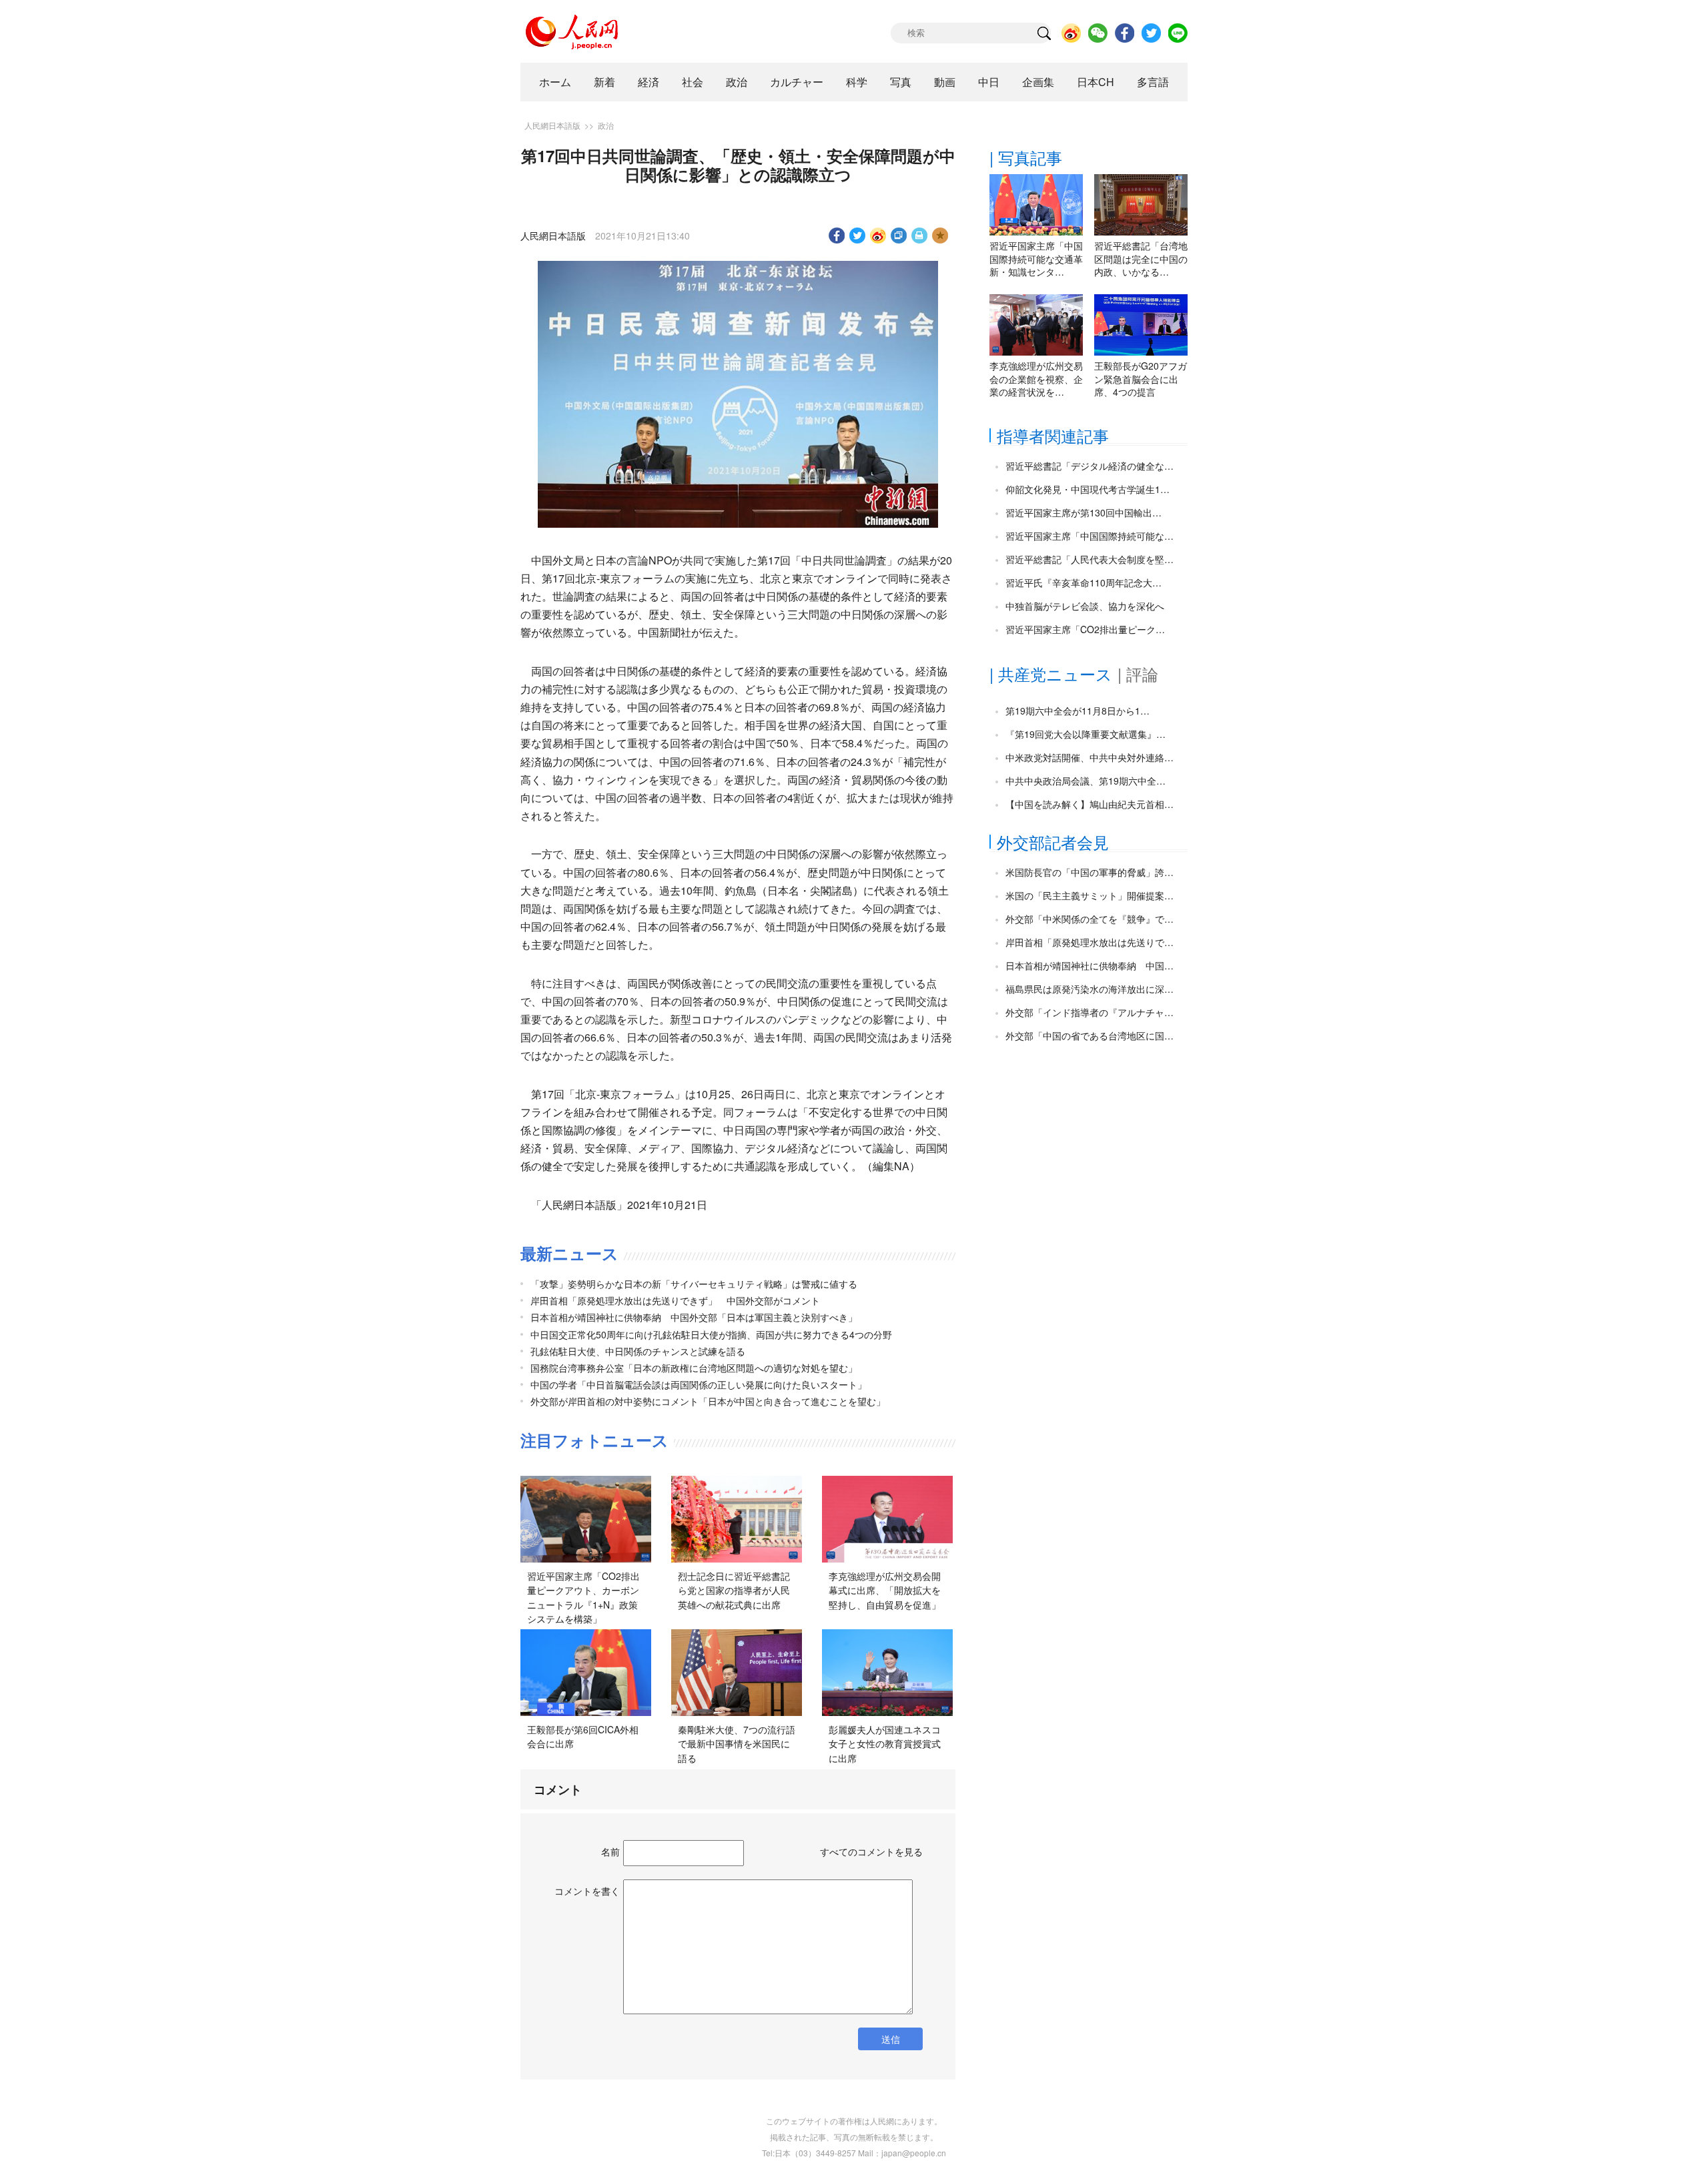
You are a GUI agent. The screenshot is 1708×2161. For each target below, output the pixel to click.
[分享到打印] (920, 236)
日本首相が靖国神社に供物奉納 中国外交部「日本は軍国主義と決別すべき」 (694, 1317)
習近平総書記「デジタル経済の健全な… (1090, 466)
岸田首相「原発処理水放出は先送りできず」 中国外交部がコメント (675, 1300)
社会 (693, 82)
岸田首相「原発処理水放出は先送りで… (1090, 942)
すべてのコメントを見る (871, 1851)
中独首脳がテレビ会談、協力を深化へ (1085, 606)
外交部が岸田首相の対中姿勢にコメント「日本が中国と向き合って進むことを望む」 (708, 1401)
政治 (737, 82)
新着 (604, 82)
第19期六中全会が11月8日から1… (1078, 711)
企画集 (1038, 82)
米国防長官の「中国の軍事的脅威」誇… (1090, 872)
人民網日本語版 (552, 125)
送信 (891, 2039)
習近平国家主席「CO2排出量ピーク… (1085, 629)
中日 (989, 82)
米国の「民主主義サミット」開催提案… (1090, 895)
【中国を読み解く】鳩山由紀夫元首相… (1090, 804)
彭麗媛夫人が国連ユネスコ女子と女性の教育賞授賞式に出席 (885, 1744)
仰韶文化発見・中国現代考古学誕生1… (1088, 489)
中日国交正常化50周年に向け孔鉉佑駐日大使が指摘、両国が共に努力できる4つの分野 (711, 1334)
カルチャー (797, 82)
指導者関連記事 (1053, 435)
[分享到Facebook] (837, 236)
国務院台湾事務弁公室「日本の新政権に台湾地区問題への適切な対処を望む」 (694, 1368)
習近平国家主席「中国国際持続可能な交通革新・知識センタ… (1036, 259)
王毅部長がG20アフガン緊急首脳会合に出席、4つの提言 (1141, 379)
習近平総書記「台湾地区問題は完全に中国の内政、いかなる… (1141, 259)
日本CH (1096, 82)
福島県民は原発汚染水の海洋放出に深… (1090, 989)
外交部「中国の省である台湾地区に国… (1090, 1035)
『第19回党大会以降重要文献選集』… (1086, 734)
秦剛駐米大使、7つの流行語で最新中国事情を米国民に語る (737, 1744)
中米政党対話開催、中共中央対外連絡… (1090, 757)
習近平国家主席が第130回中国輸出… (1084, 512)
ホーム (555, 82)
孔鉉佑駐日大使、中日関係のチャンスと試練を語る (638, 1351)
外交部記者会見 (1053, 842)
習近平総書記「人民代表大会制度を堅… (1090, 559)
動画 (945, 82)
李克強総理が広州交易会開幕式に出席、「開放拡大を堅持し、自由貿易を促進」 (885, 1590)
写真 (901, 82)
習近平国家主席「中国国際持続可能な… (1090, 536)
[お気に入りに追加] (940, 236)
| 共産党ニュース (1051, 674)
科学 (857, 82)
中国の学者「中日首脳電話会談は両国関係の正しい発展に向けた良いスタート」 (699, 1384)
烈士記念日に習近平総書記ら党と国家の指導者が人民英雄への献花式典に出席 (734, 1590)
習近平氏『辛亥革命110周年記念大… (1084, 582)
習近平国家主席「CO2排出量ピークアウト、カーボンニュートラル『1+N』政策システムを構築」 (583, 1598)
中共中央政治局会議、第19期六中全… (1086, 781)
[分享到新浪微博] (878, 236)
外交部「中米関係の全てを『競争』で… (1090, 919)
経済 (649, 82)
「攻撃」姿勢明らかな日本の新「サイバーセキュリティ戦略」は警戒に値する (694, 1284)
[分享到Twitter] (858, 236)
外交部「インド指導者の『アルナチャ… (1090, 1012)
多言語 (1153, 82)
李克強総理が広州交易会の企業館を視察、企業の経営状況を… (1036, 379)
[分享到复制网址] (899, 236)
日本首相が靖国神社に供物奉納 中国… (1090, 965)
